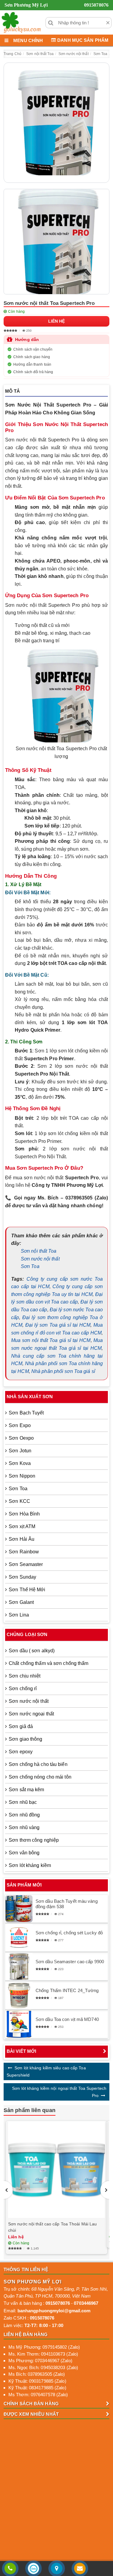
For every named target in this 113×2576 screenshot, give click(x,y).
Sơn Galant (21, 1602)
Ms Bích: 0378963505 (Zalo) (37, 2374)
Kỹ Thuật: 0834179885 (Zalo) (37, 2388)
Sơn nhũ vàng (24, 1827)
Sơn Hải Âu (22, 1539)
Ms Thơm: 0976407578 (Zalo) (38, 2395)
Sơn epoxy (21, 1752)
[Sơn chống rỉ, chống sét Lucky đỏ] (19, 1938)
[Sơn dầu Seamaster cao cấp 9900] (19, 1967)
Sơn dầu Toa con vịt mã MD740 (67, 2019)
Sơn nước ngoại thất (31, 1714)
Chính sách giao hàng (32, 357)
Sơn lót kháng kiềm (30, 1865)
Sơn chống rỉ (23, 1689)
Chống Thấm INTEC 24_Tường (67, 1990)
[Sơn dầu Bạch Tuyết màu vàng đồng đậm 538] (19, 1909)
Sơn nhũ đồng (24, 1815)
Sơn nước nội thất (40, 1259)
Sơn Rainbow (24, 1552)
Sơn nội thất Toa (39, 1251)
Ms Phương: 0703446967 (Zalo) (40, 2361)
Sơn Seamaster (26, 1564)
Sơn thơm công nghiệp (34, 1840)
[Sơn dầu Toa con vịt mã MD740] (19, 2024)
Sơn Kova (20, 1463)
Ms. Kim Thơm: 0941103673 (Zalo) (43, 2354)
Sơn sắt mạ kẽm (26, 1790)
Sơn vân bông (24, 1853)
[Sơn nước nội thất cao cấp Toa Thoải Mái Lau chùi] (56, 2170)
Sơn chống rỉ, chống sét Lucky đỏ (69, 1933)
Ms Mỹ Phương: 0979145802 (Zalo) (44, 2347)
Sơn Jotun (20, 1451)
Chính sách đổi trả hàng (33, 372)
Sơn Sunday (22, 1577)
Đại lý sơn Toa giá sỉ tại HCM (58, 1325)
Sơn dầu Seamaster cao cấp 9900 (70, 1962)
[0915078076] (10, 2569)
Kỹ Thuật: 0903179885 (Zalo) (37, 2381)
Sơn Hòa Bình (24, 1514)
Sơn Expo (20, 1425)
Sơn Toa (30, 1266)
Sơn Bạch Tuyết (26, 1413)
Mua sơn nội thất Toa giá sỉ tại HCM (51, 1340)
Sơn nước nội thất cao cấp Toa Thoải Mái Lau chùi (52, 2227)
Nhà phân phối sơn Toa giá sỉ (63, 1371)
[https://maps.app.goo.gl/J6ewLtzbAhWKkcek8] (56, 2569)
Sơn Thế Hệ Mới (27, 1590)
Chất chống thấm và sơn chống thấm (49, 1663)
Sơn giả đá (21, 1726)
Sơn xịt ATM (22, 1526)
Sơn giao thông (25, 1739)
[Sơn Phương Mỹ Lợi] (21, 23)
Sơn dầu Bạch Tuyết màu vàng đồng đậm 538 (67, 1904)
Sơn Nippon (22, 1476)
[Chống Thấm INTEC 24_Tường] (19, 1995)
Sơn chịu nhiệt (25, 1676)
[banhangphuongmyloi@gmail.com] (80, 2569)
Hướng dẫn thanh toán (32, 364)
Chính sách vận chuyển (33, 349)
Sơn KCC (19, 1501)
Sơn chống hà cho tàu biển (38, 1764)
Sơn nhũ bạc (23, 1802)
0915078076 (96, 5)
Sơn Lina (19, 1615)
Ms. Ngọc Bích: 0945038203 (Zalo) (43, 2367)
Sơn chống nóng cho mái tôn (40, 1777)
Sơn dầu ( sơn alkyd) (32, 1651)
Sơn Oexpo (21, 1438)
